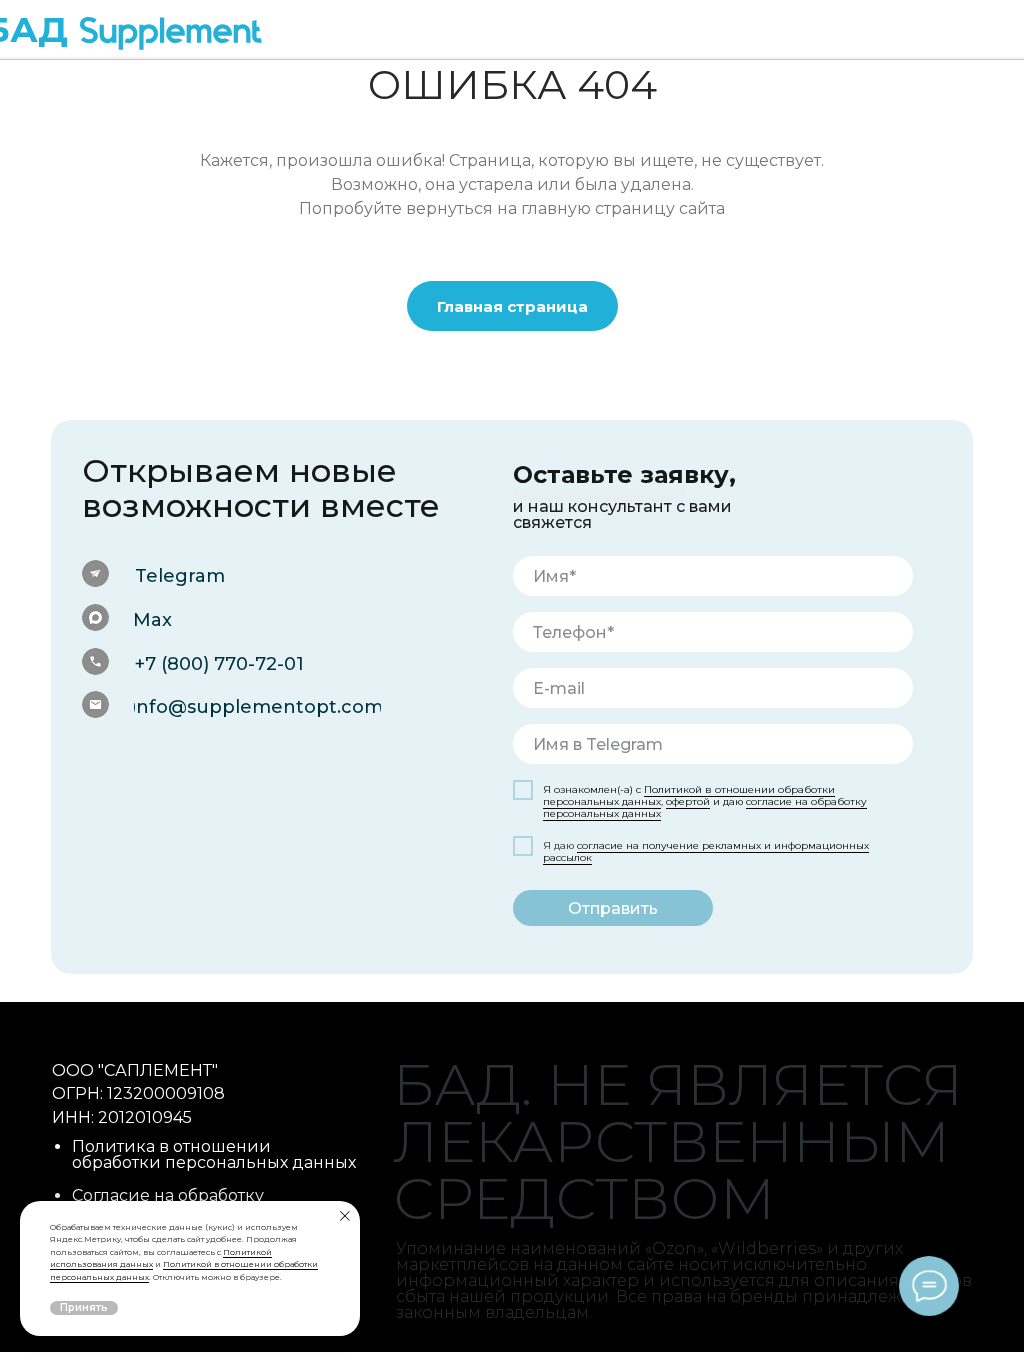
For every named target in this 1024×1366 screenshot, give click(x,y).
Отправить (613, 908)
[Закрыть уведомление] (345, 1216)
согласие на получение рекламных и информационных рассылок (706, 851)
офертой (688, 801)
